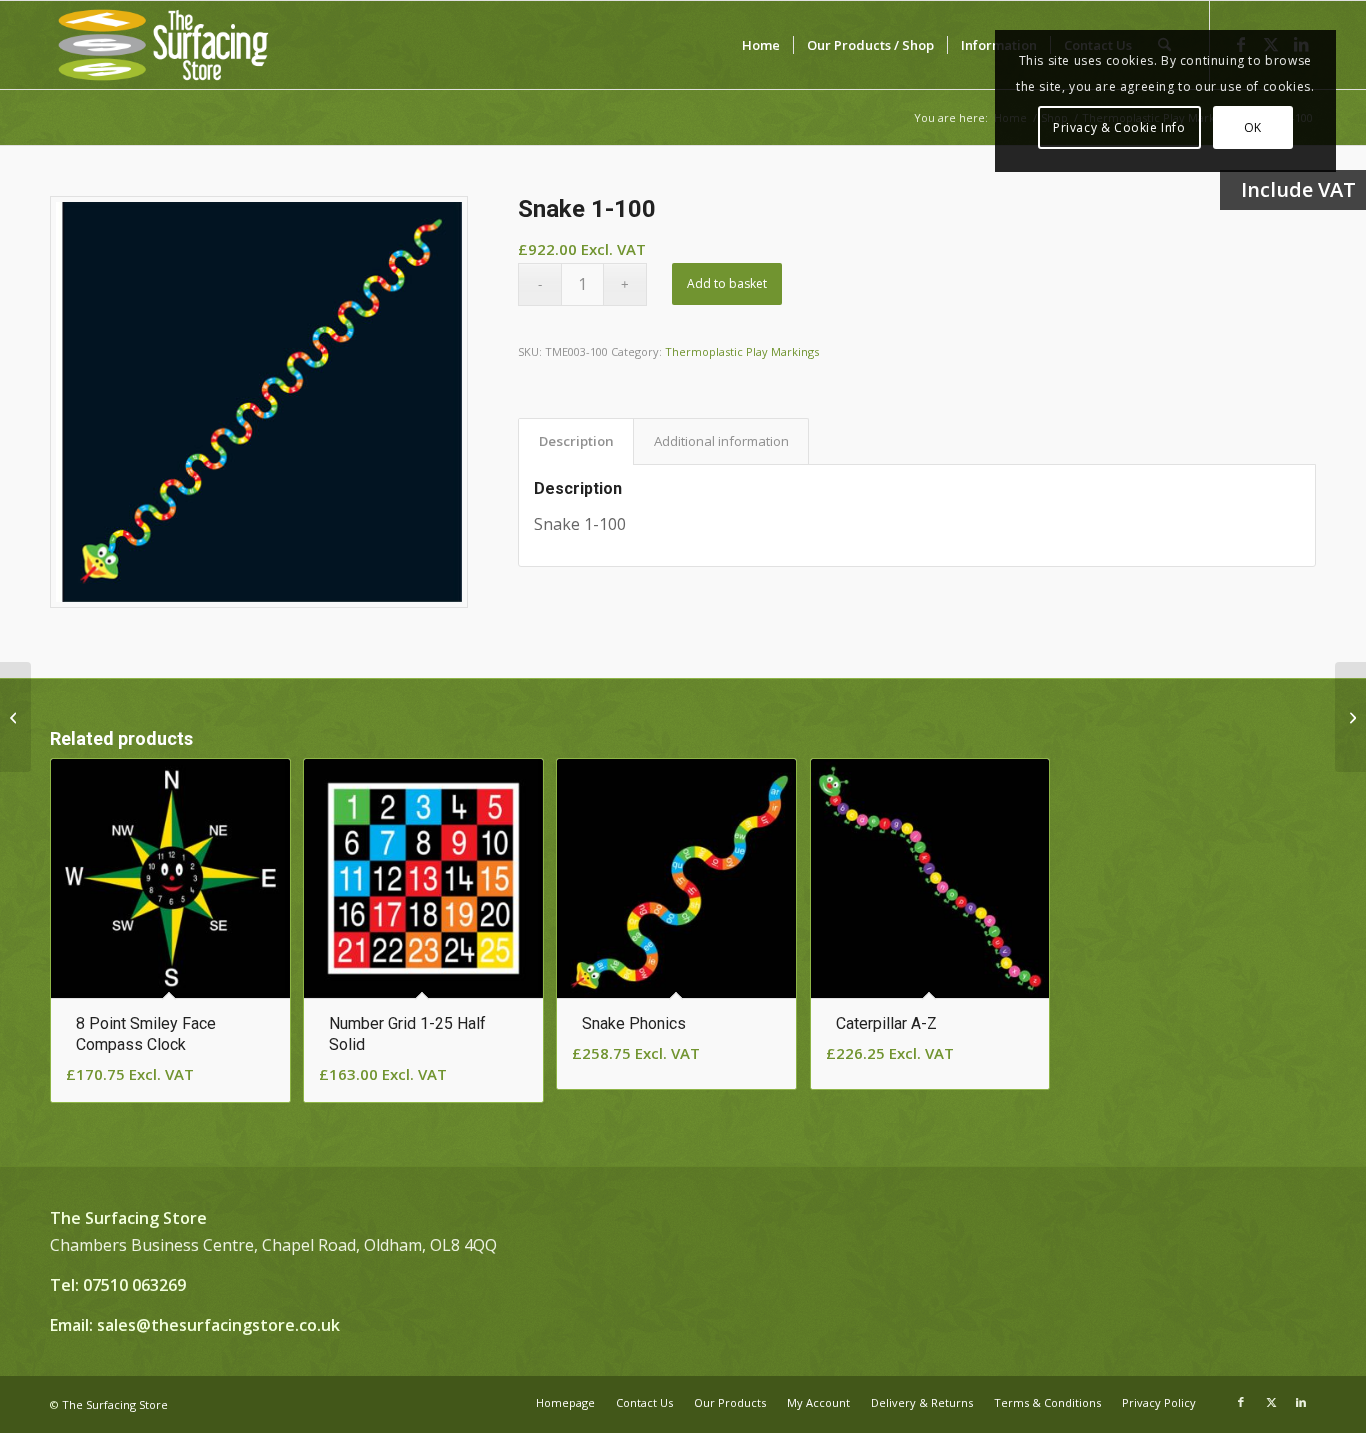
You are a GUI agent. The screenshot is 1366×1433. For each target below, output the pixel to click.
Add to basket (727, 283)
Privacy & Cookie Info (1119, 127)
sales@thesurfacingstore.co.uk (218, 1325)
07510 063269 (134, 1285)
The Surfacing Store (115, 1404)
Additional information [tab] (721, 441)
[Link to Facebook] (1241, 1402)
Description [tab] (576, 441)
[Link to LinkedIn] (1301, 1402)
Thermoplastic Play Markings (742, 351)
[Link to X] (1271, 1402)
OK (1253, 127)
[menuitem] (761, 45)
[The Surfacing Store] (163, 45)
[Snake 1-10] (15, 717)
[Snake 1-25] (1350, 717)
